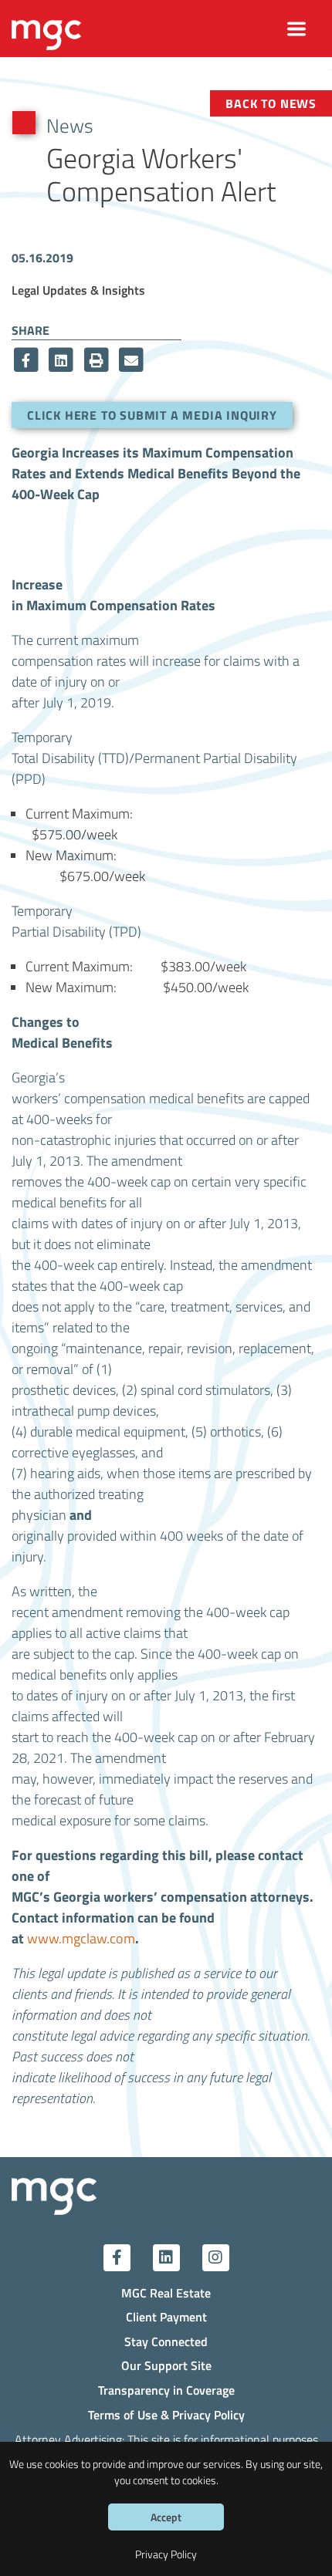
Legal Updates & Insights (78, 290)
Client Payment (166, 2316)
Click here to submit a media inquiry (152, 415)
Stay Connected (166, 2341)
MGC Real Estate (166, 2292)
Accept (166, 2517)
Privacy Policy (166, 2554)
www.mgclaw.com (81, 1938)
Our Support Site (166, 2365)
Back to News (271, 103)
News (70, 125)
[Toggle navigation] (297, 29)
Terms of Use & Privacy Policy (166, 2414)
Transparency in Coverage (166, 2390)
